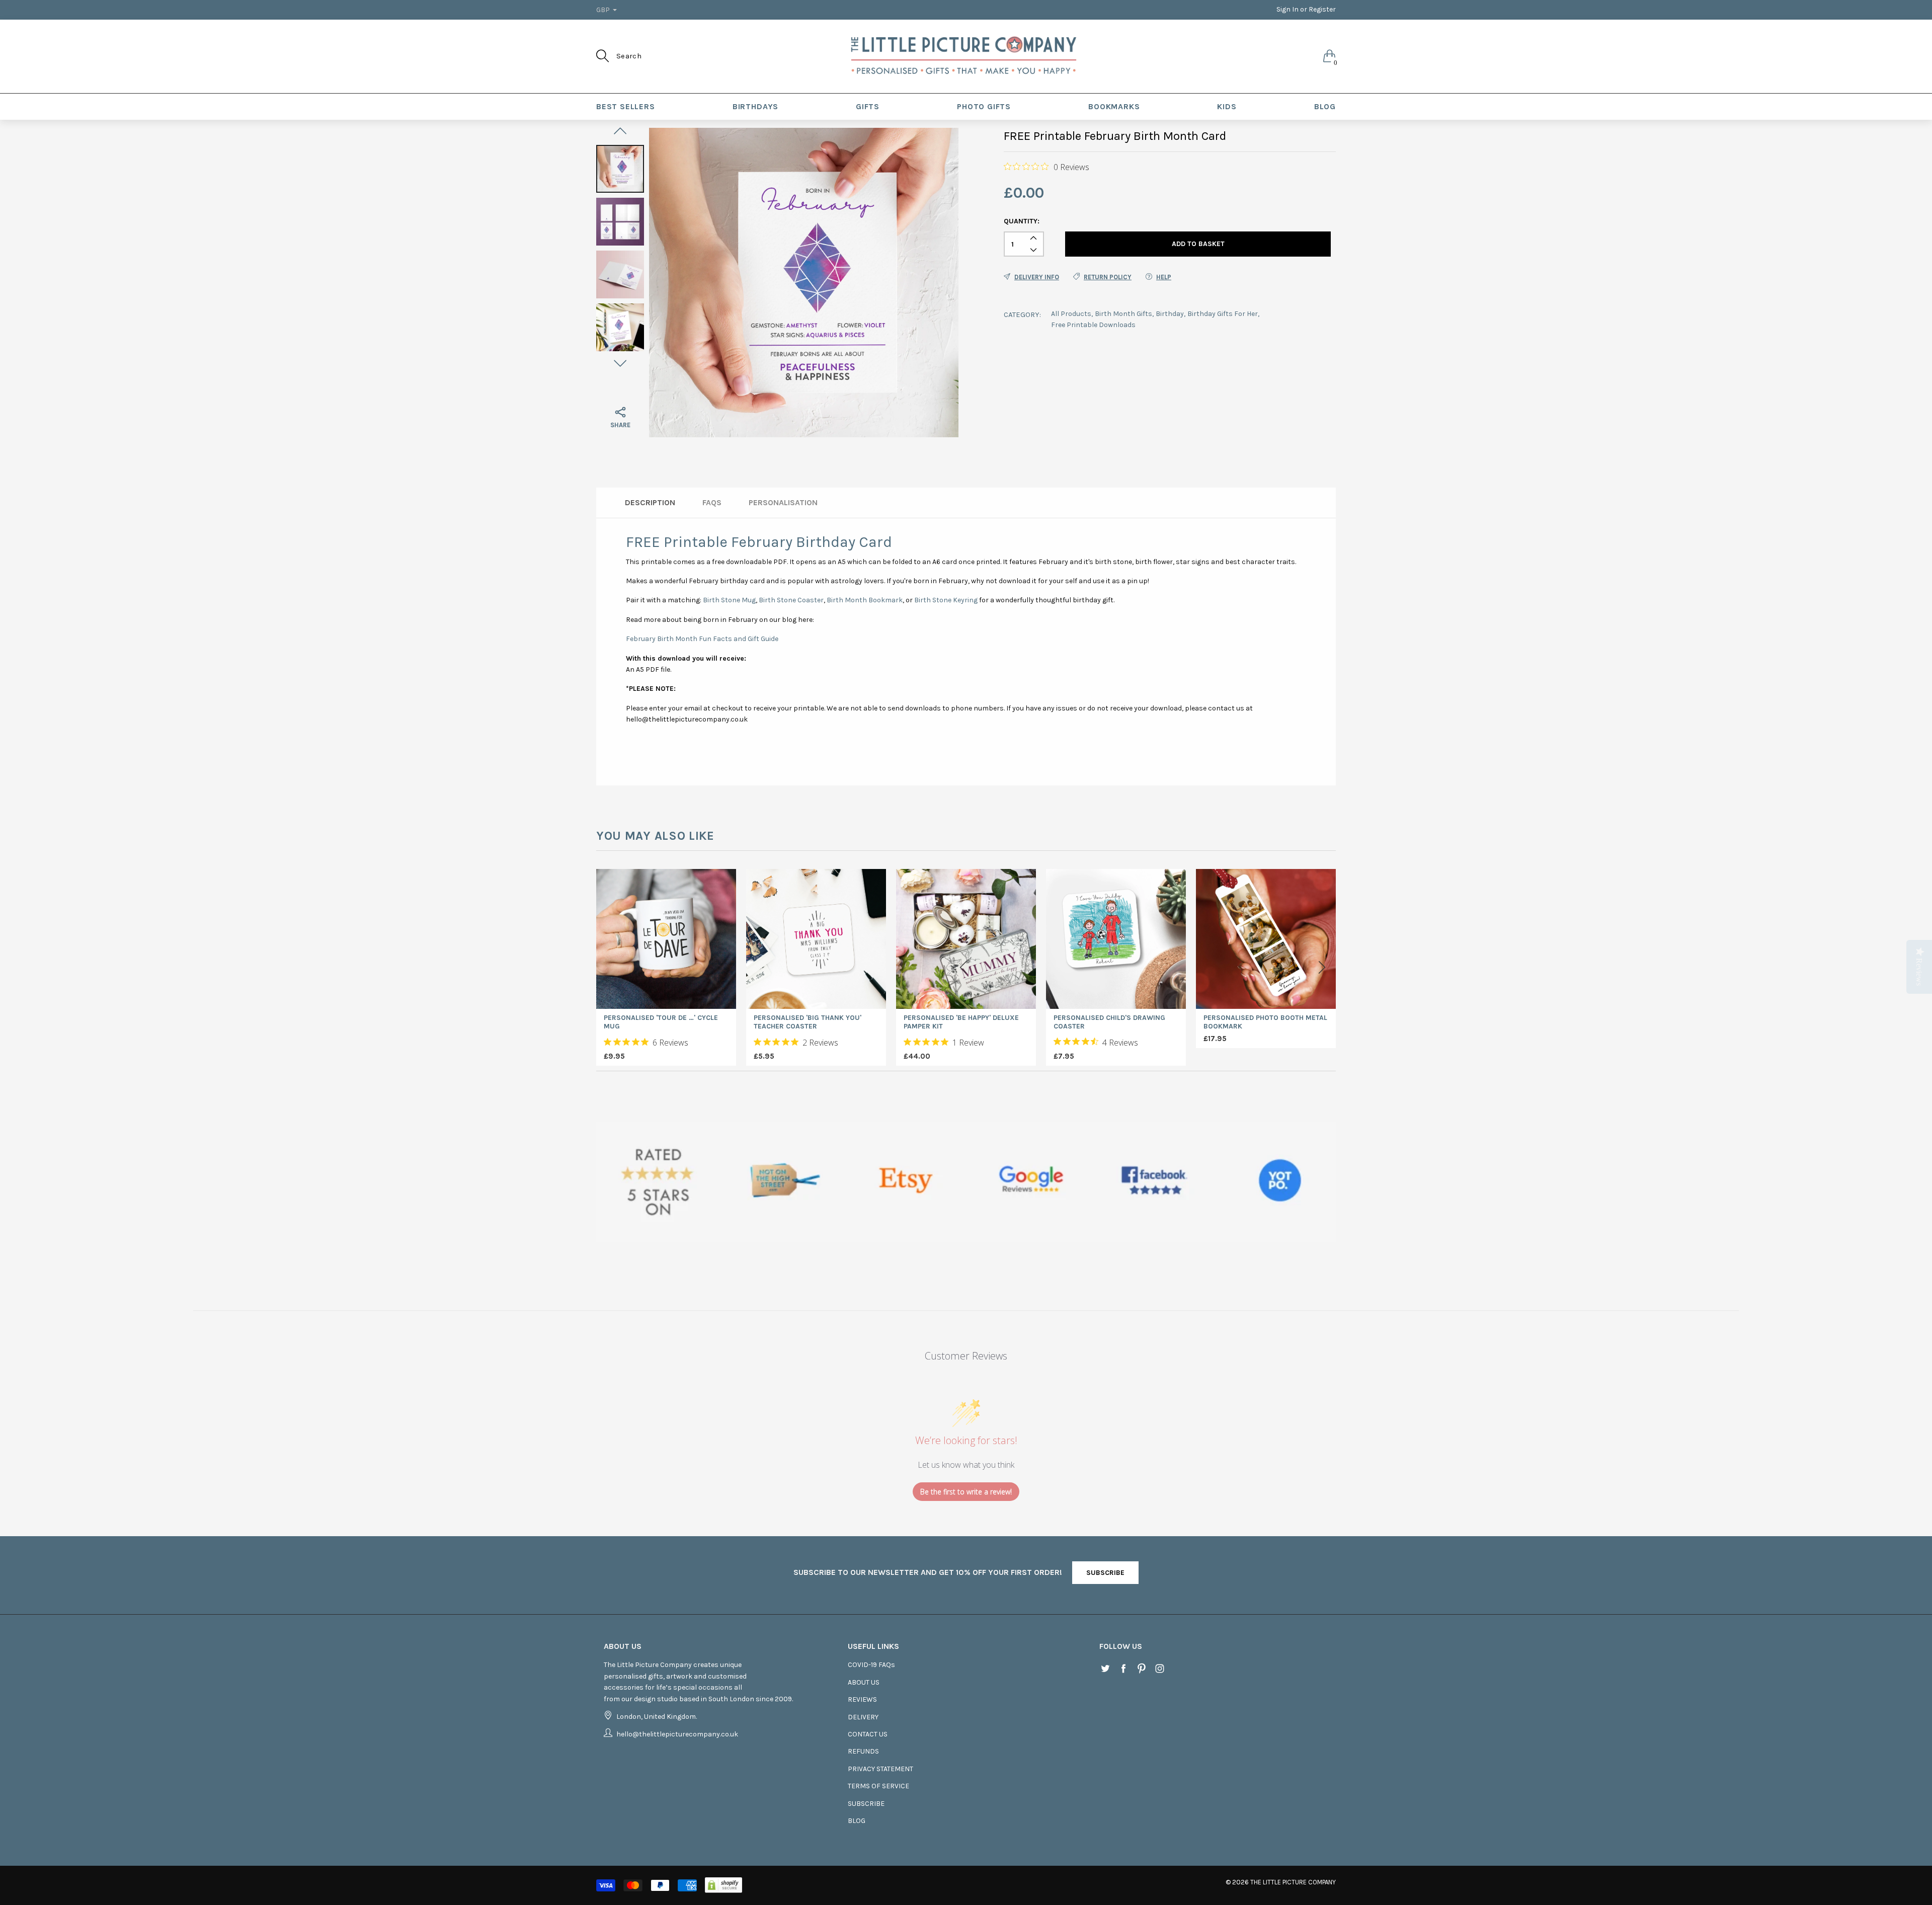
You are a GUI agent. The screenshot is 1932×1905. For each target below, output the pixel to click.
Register (1322, 9)
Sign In (1287, 9)
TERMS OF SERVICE (878, 1786)
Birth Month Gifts (1123, 314)
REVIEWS (862, 1699)
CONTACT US (868, 1734)
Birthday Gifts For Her (1223, 314)
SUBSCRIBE (1105, 1573)
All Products (1071, 314)
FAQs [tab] (712, 502)
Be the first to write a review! (966, 1492)
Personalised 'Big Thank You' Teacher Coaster (808, 1022)
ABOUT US (864, 1682)
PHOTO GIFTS (984, 106)
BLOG (1325, 106)
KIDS (1227, 106)
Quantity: (1022, 221)
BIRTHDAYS (755, 106)
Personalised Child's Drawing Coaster (1109, 1022)
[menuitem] (626, 107)
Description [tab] (650, 502)
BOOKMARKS (1114, 106)
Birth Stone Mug (729, 600)
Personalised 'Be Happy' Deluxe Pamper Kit (961, 1022)
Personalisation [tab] (783, 502)
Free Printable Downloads (1093, 325)
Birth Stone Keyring (946, 600)
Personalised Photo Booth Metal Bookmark (1265, 1022)
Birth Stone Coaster (791, 600)
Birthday (1170, 314)
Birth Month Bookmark (865, 600)
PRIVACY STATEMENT (880, 1769)
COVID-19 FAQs (871, 1665)
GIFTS (868, 106)
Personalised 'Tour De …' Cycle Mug (661, 1022)
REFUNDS (863, 1751)
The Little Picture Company (1293, 1882)
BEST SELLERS (626, 106)
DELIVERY (863, 1717)
